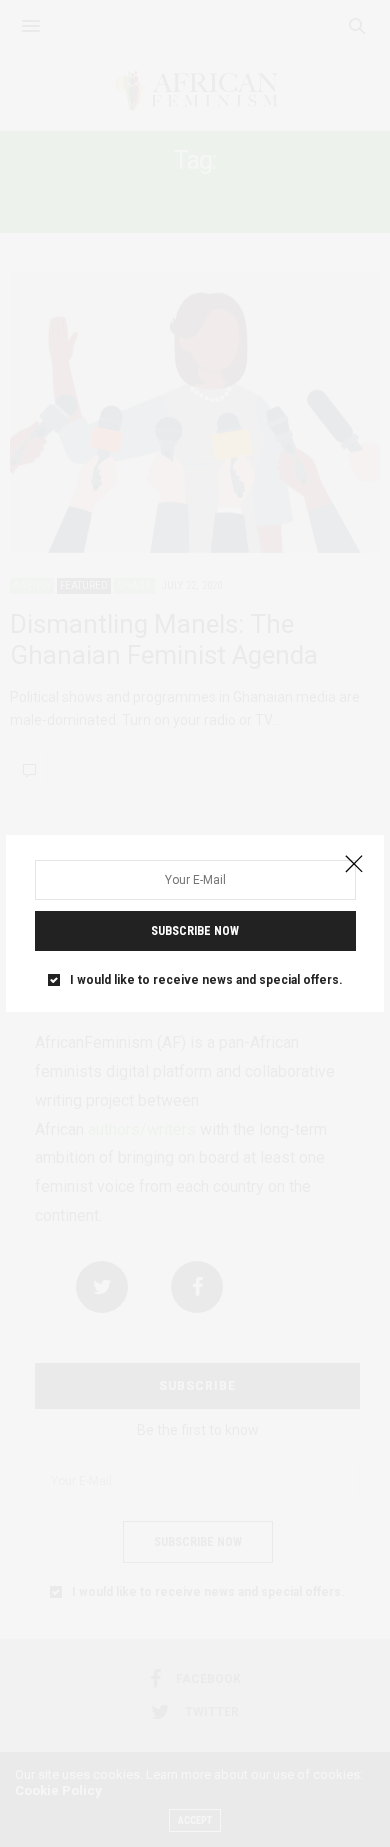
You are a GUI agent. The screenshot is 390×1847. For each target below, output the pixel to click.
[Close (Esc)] (354, 865)
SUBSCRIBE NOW (195, 931)
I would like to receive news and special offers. (206, 980)
